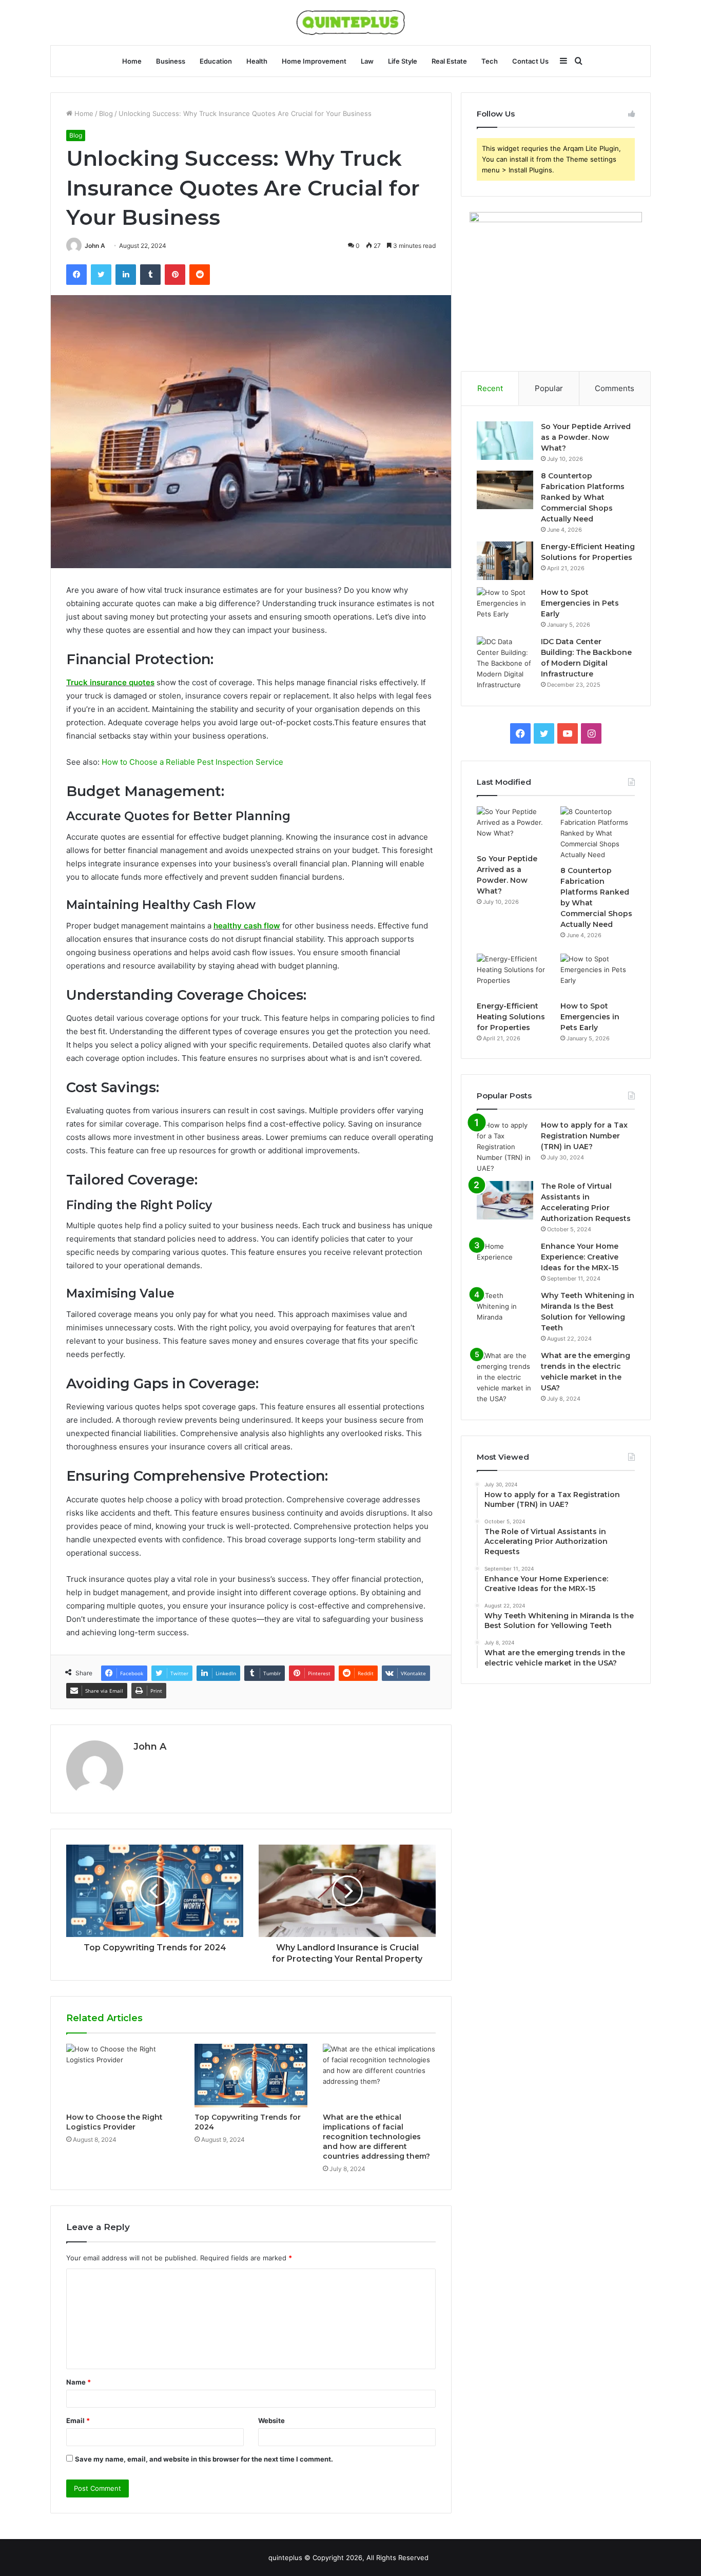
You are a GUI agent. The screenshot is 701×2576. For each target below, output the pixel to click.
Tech (490, 61)
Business (171, 61)
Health (257, 61)
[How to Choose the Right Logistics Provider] (123, 2076)
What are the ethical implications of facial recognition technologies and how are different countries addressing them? (376, 2137)
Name (79, 2382)
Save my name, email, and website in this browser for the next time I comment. (204, 2459)
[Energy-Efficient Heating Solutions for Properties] (505, 561)
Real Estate (449, 61)
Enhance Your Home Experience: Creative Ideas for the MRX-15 (580, 1257)
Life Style (403, 61)
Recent (490, 388)
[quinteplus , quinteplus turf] (351, 23)
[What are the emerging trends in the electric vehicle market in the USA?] (505, 1377)
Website (271, 2420)
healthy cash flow (247, 926)
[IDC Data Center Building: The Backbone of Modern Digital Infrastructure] (505, 663)
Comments (615, 388)
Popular (549, 388)
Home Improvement (314, 61)
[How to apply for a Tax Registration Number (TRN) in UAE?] (505, 1147)
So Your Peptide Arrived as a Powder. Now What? (586, 437)
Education (216, 61)
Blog (106, 113)
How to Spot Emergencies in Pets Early (580, 603)
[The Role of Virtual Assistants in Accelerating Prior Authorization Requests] (505, 1200)
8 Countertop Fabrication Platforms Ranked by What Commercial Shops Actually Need (583, 497)
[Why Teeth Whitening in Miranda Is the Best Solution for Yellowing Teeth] (505, 1310)
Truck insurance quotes (110, 682)
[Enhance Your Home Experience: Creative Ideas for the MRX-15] (505, 1260)
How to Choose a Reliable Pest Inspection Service (192, 762)
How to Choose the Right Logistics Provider (114, 2122)
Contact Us (530, 61)
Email (78, 2420)
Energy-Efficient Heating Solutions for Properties (511, 1017)
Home (132, 61)
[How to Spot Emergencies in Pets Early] (505, 606)
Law (367, 61)
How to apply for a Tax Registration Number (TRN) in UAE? (584, 1136)
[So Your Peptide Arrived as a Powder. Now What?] (505, 441)
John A (95, 246)
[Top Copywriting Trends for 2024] (251, 2076)
